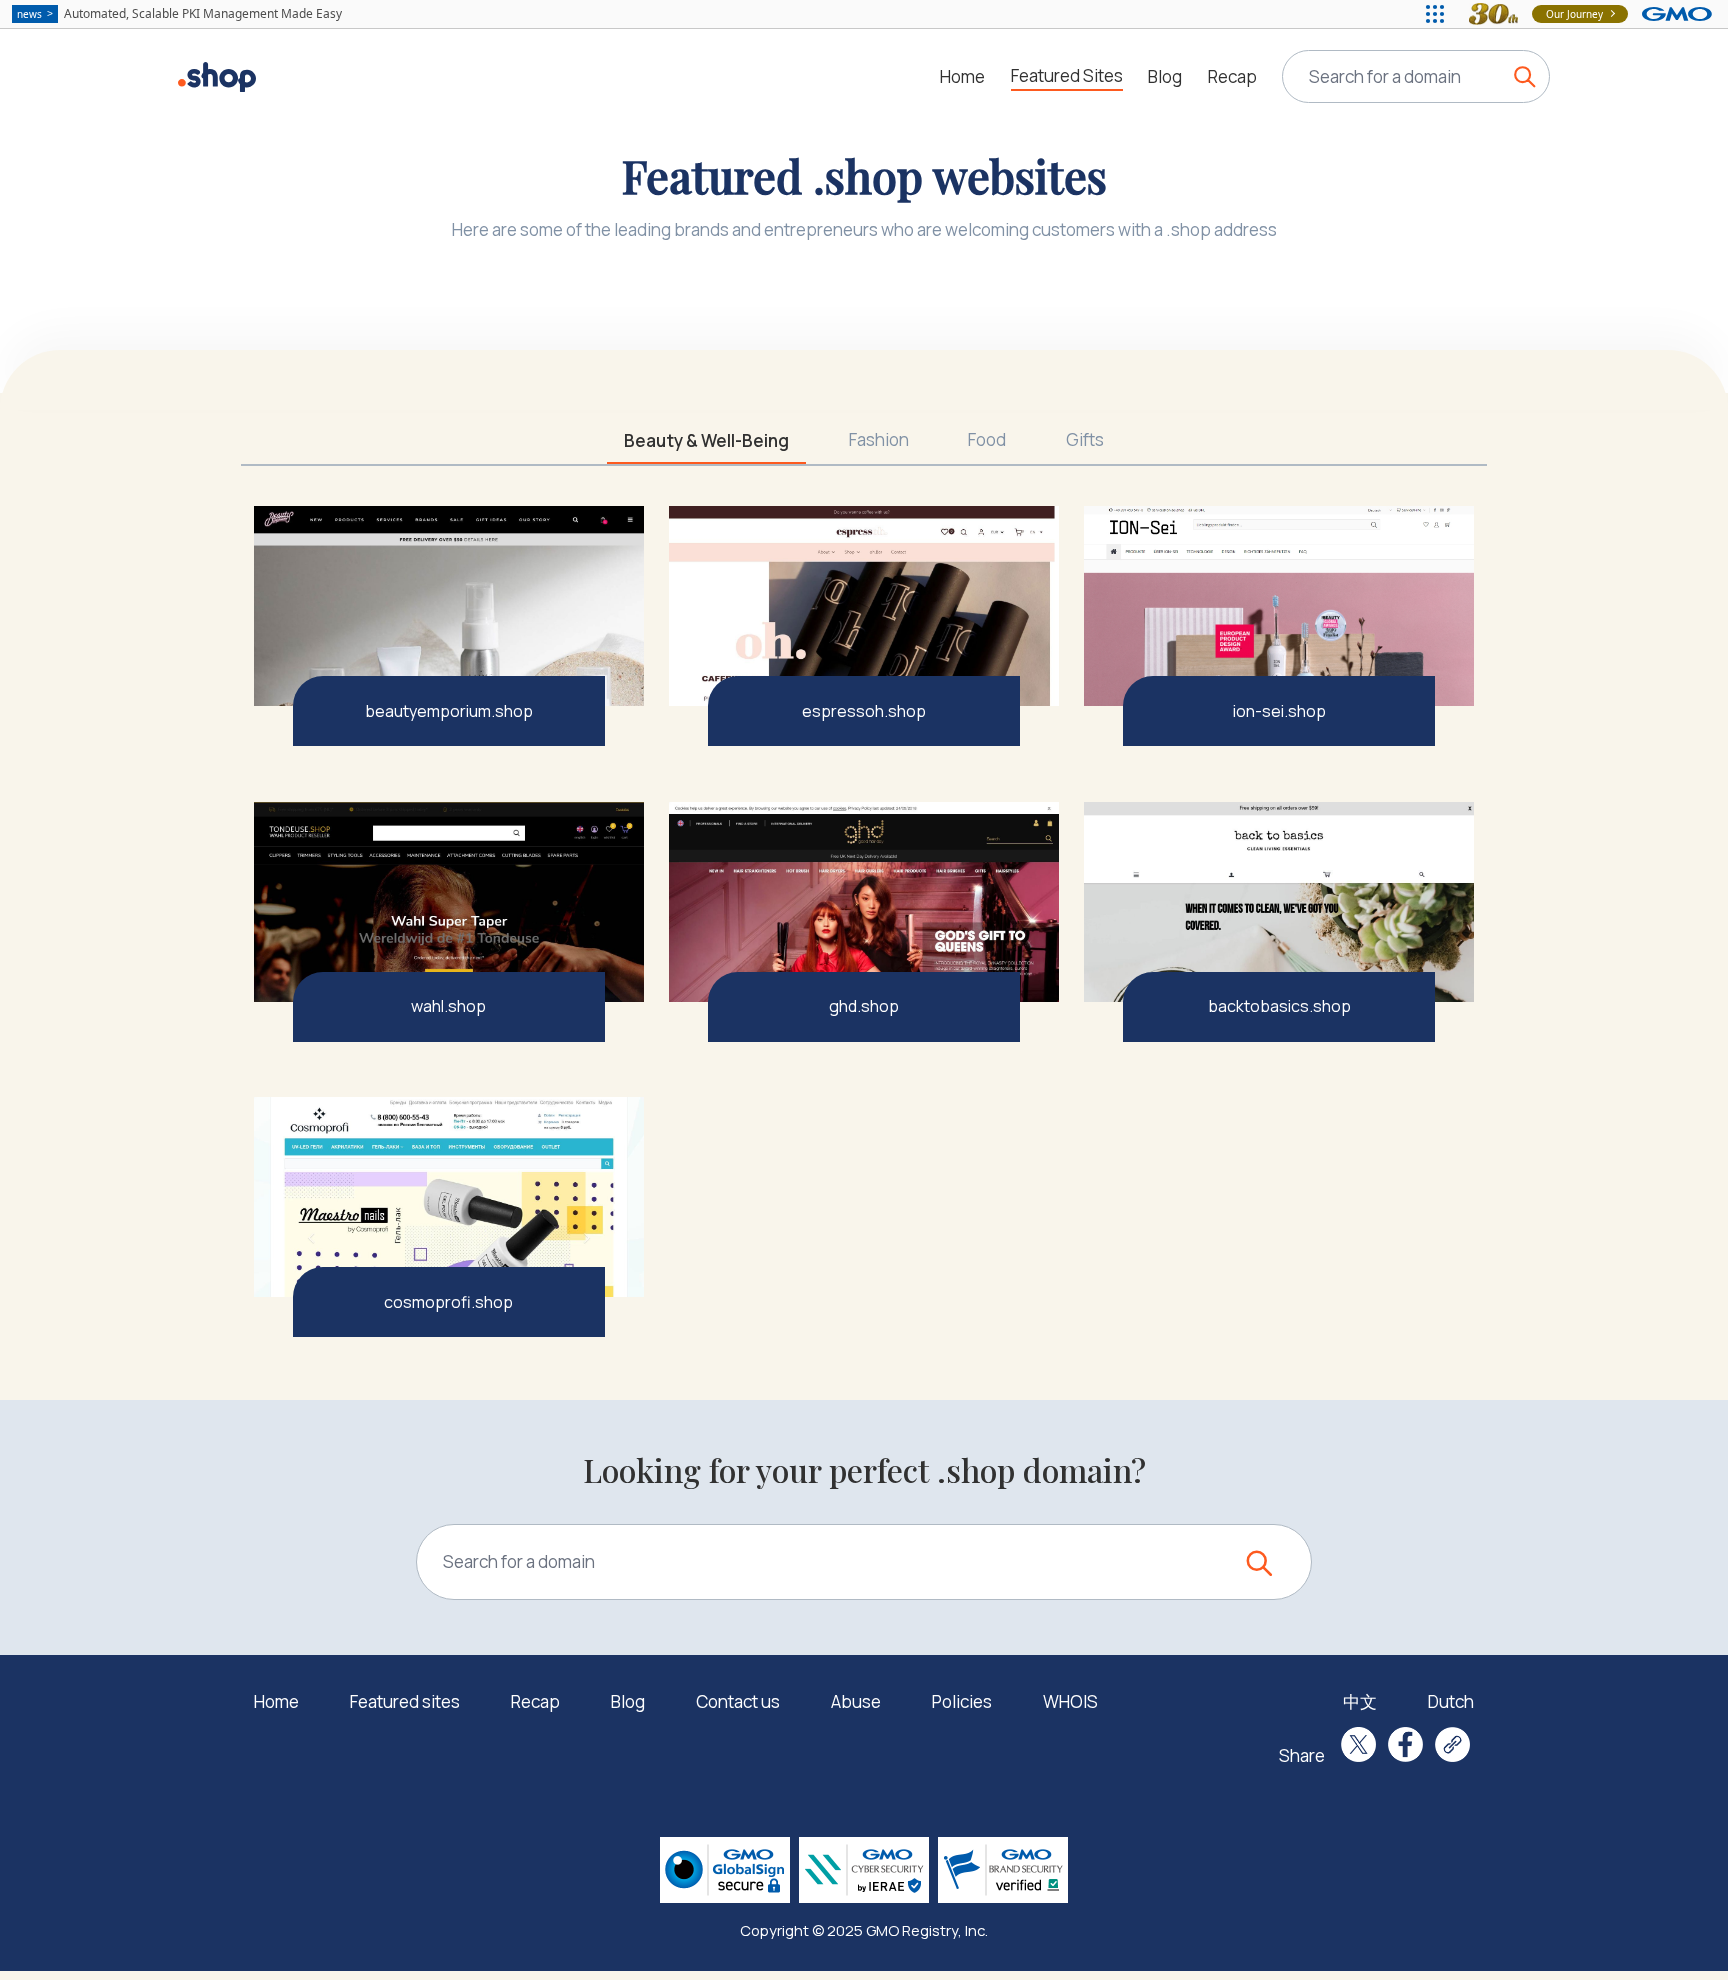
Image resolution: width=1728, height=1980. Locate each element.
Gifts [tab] (1085, 439)
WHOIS (1070, 1701)
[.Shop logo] (217, 77)
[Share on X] (1358, 1744)
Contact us (738, 1701)
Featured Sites (1067, 75)
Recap (1232, 76)
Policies (962, 1701)
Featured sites (405, 1701)
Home (962, 76)
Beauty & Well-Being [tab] (706, 440)
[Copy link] (1452, 1744)
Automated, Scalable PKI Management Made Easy (179, 13)
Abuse (856, 1701)
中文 (1360, 1701)
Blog (1165, 76)
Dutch (1451, 1701)
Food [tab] (987, 439)
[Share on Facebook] (1405, 1744)
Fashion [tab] (879, 439)
